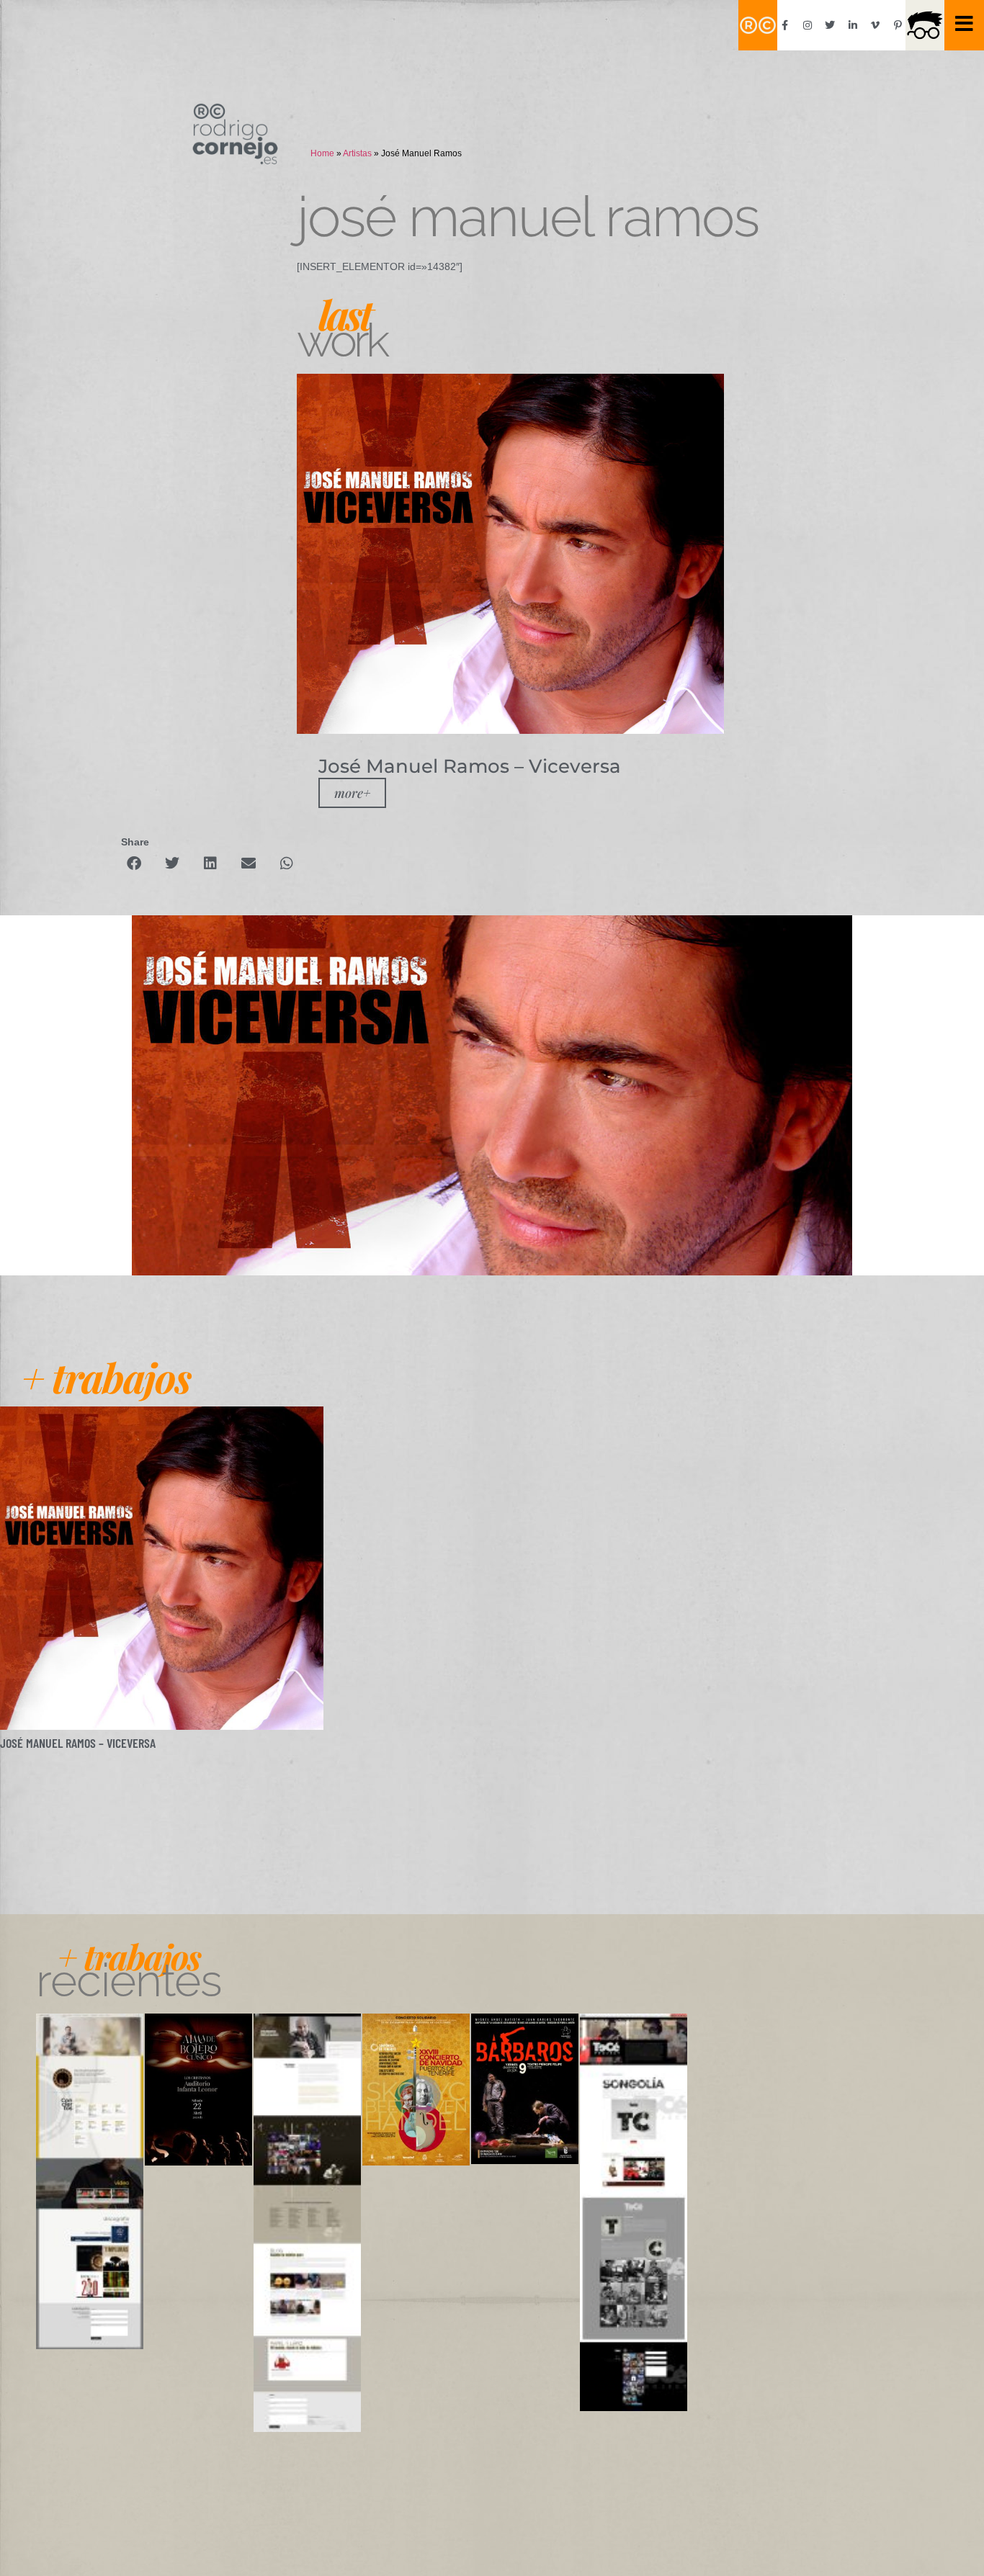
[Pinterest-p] (898, 25)
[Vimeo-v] (875, 25)
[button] (134, 863)
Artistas (357, 153)
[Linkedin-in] (853, 25)
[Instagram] (808, 25)
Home (322, 153)
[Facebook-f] (785, 25)
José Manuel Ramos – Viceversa (78, 1743)
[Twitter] (830, 25)
